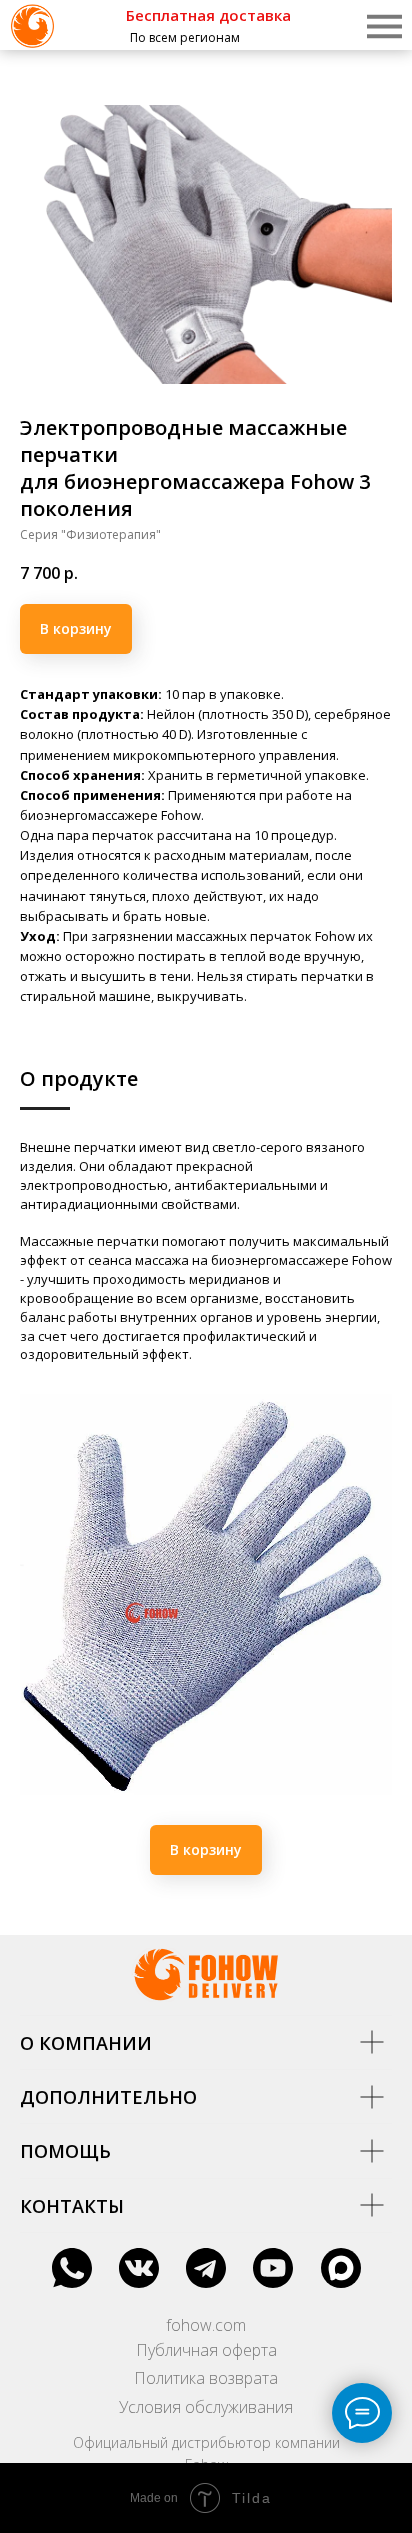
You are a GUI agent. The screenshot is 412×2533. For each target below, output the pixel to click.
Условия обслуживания (206, 2407)
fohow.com (206, 2325)
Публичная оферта (206, 2350)
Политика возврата (206, 2378)
